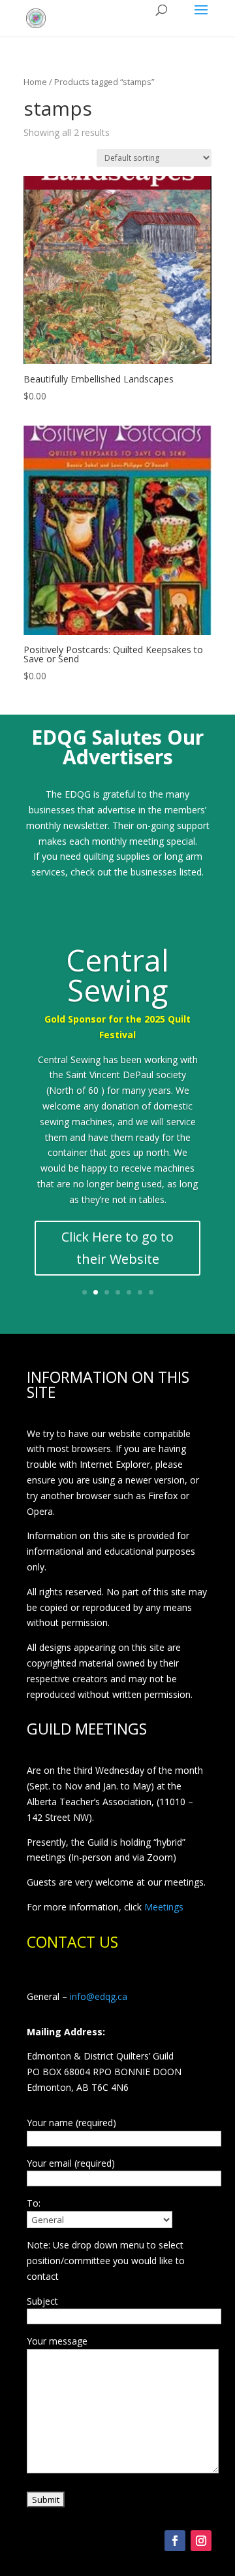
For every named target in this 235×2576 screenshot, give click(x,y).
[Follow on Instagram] (201, 2541)
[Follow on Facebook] (175, 2541)
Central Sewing (117, 975)
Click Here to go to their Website (117, 1248)
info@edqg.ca (99, 1996)
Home (35, 82)
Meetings (164, 1907)
